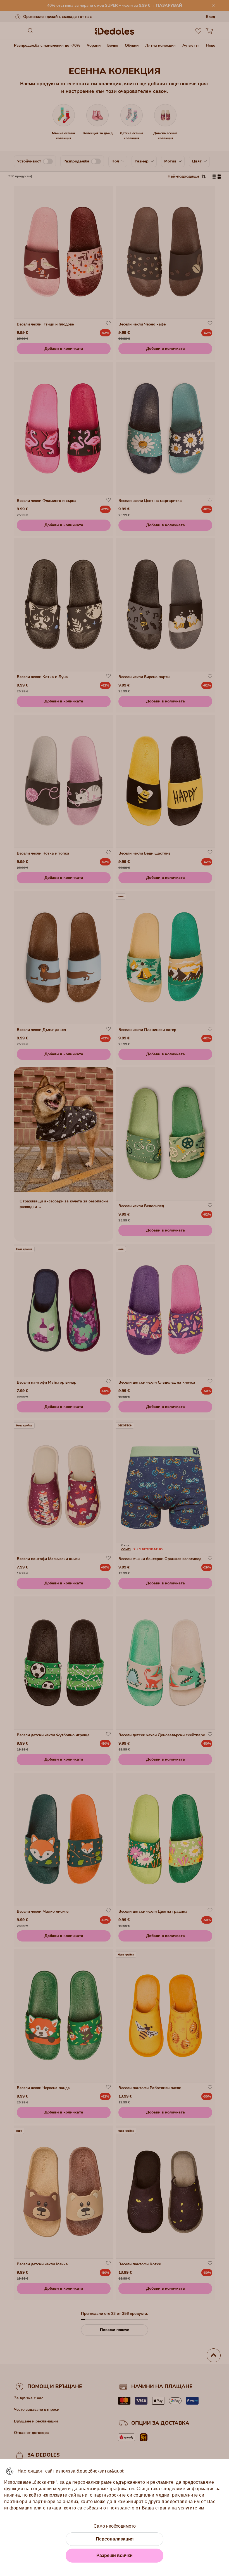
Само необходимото (115, 2526)
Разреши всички (115, 2555)
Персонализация (115, 2539)
